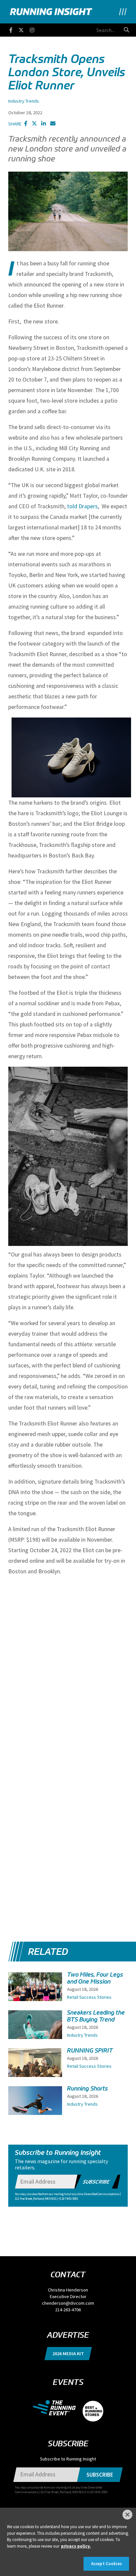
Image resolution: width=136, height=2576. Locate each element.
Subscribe (97, 2182)
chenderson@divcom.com (68, 2303)
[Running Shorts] (35, 2106)
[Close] (127, 2515)
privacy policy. (76, 2546)
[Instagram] (35, 29)
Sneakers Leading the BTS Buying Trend (96, 2016)
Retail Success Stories (89, 1997)
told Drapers (82, 506)
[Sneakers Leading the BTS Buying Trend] (35, 2034)
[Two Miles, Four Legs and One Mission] (35, 1998)
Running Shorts (87, 2089)
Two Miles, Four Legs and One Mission (95, 1978)
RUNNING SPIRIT (90, 2051)
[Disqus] (68, 1664)
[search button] (126, 30)
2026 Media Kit (68, 2354)
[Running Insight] (51, 12)
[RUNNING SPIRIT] (35, 2068)
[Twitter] (24, 29)
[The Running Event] (58, 2407)
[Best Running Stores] (93, 2407)
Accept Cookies (106, 2564)
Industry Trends (24, 101)
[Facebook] (14, 29)
